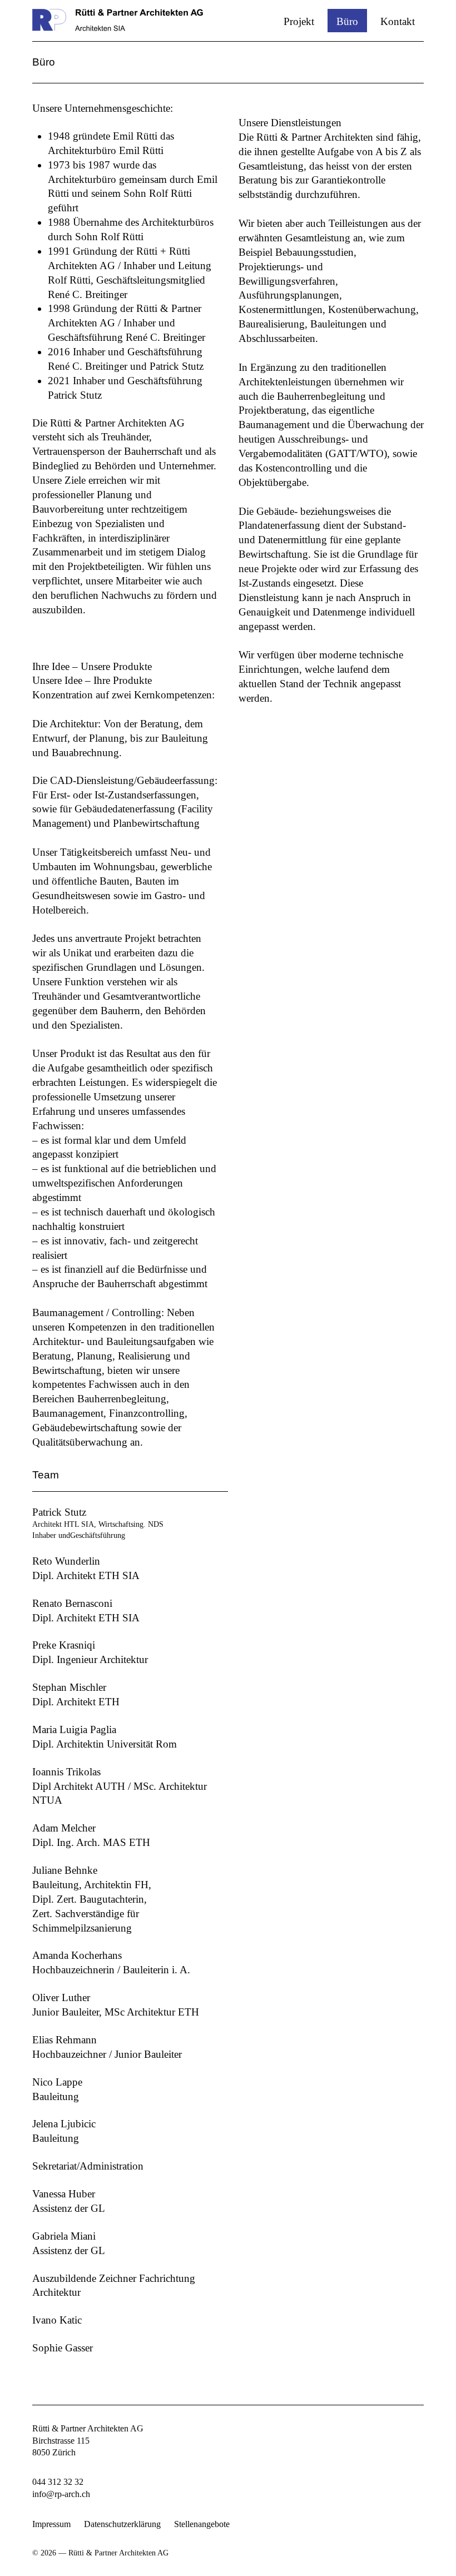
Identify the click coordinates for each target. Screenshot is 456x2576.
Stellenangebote (202, 2524)
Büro (347, 21)
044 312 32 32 (58, 2482)
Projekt (299, 21)
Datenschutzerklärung (122, 2524)
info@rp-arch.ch (61, 2494)
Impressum (51, 2524)
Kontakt (398, 21)
